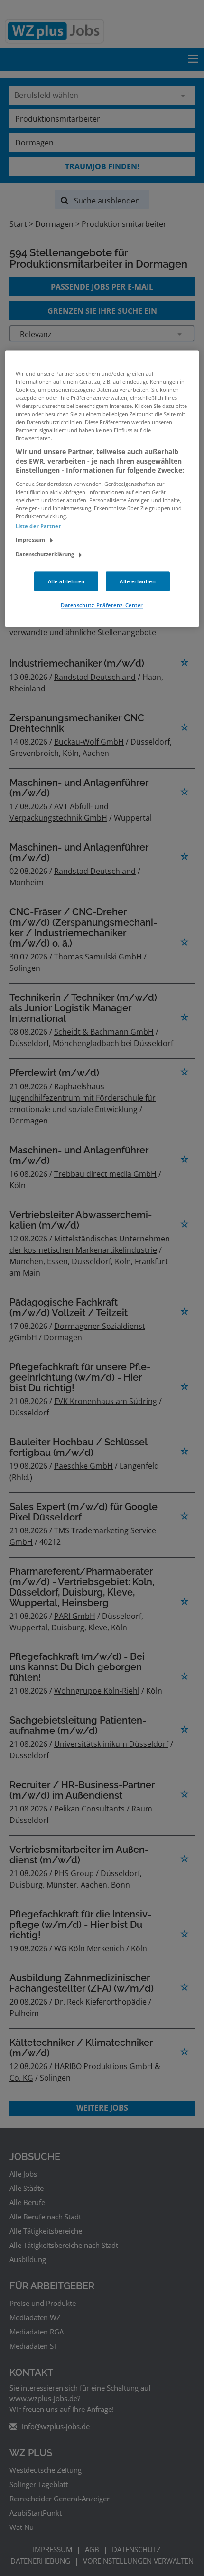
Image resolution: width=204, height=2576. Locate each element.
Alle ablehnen (66, 581)
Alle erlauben (138, 581)
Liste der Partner (38, 527)
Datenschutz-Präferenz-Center (102, 605)
